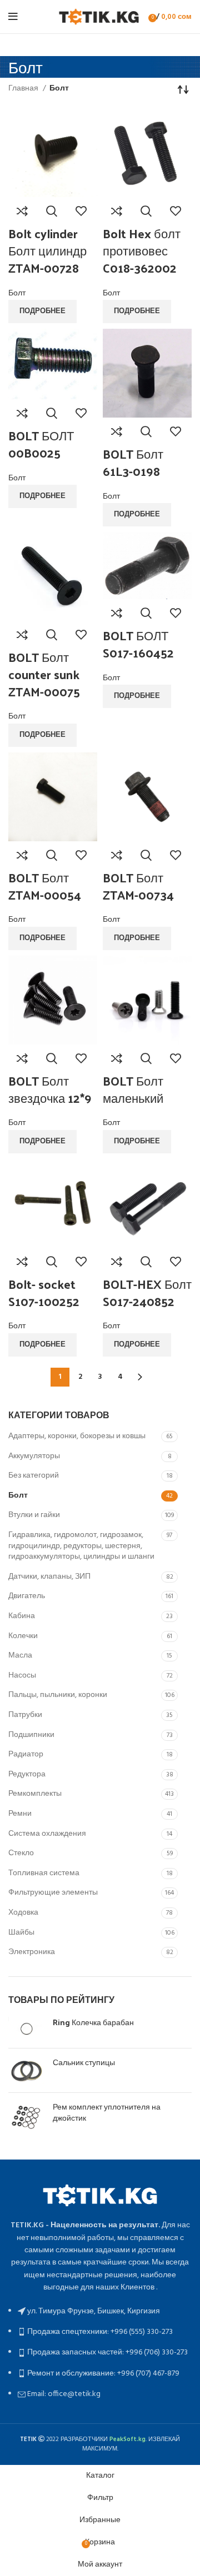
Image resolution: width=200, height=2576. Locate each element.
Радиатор (26, 1754)
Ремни (20, 1814)
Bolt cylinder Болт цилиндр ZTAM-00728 (47, 250)
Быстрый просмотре (52, 211)
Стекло (21, 1853)
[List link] (100, 2291)
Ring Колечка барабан (93, 2022)
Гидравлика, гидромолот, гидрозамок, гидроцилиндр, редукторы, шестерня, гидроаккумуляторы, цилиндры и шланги (81, 1546)
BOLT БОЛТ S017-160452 (138, 644)
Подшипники (31, 1735)
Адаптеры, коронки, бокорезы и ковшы (77, 1436)
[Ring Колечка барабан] (26, 2028)
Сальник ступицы (84, 2062)
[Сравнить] (22, 211)
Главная (24, 89)
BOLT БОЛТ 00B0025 (41, 444)
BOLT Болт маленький (133, 1089)
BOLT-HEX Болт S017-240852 (147, 1292)
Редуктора (27, 1774)
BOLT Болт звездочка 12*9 (50, 1089)
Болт (18, 1496)
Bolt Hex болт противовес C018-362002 (142, 250)
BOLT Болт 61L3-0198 (133, 462)
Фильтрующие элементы (53, 1893)
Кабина (22, 1616)
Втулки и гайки (34, 1515)
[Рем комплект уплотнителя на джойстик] (26, 2119)
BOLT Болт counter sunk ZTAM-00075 (44, 674)
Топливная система (44, 1873)
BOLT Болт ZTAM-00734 (138, 886)
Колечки (23, 1636)
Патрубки (25, 1715)
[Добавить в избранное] (81, 211)
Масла (20, 1656)
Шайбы (21, 1933)
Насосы (22, 1676)
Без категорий (34, 1476)
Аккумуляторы (34, 1456)
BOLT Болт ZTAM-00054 (45, 886)
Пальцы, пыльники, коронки (58, 1695)
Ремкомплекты (35, 1794)
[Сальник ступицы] (26, 2070)
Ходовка (23, 1913)
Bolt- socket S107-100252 (44, 1292)
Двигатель (27, 1596)
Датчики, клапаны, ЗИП (49, 1577)
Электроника (32, 1952)
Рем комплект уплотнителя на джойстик (107, 2112)
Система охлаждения (47, 1834)
